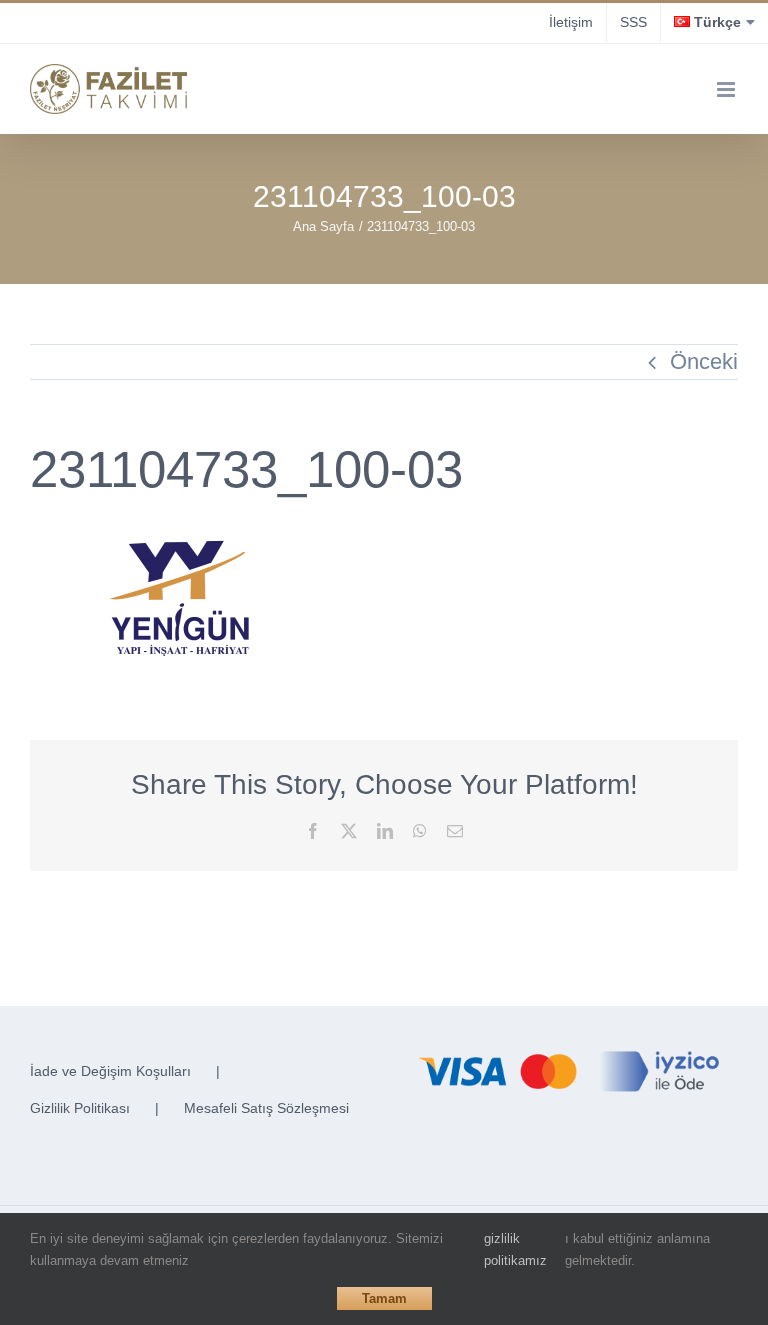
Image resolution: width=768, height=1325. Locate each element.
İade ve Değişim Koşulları (110, 1071)
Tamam (384, 1298)
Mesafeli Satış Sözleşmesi (266, 1108)
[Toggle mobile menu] (727, 89)
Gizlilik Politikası (80, 1108)
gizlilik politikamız (515, 1249)
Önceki (704, 361)
